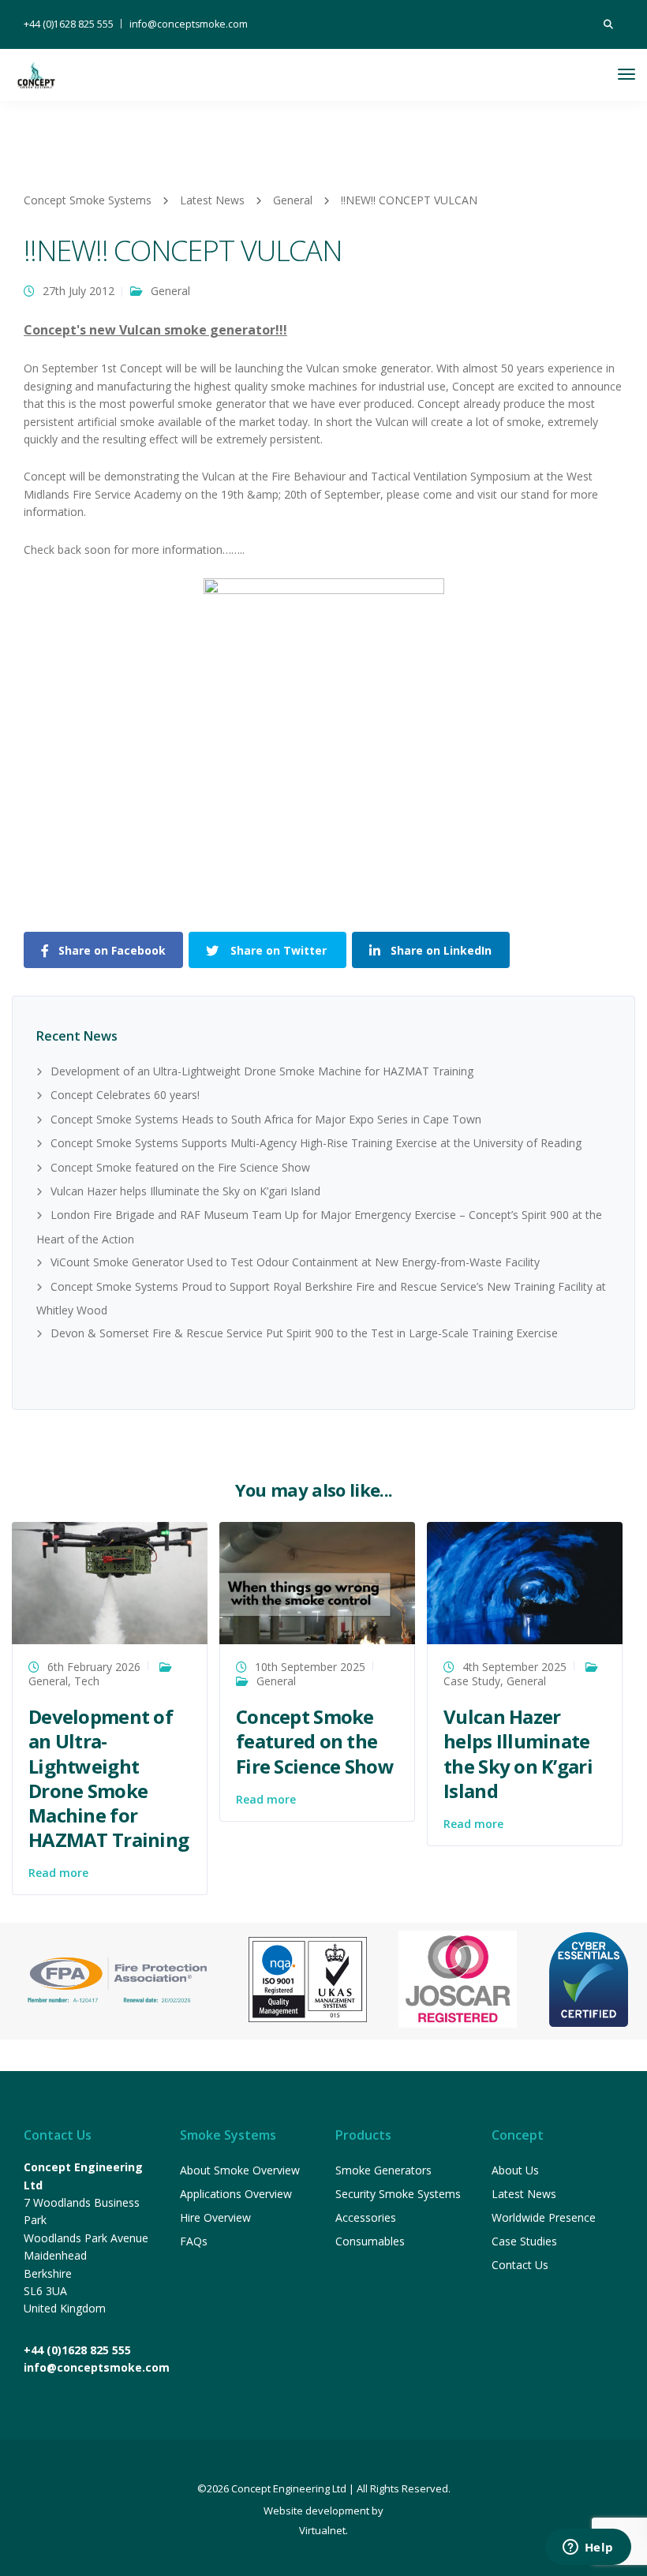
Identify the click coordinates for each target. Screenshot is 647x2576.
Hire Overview (215, 2217)
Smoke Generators (383, 2170)
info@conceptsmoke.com (189, 24)
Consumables (370, 2241)
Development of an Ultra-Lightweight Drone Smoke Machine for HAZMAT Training (262, 1071)
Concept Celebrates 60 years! (125, 1095)
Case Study (472, 1681)
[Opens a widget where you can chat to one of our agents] (588, 2548)
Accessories (366, 2217)
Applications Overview (236, 2194)
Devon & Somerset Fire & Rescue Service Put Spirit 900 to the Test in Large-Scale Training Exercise (304, 1333)
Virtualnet (322, 2530)
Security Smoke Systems (398, 2194)
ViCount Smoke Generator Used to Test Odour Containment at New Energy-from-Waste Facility (295, 1262)
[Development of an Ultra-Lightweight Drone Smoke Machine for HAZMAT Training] (110, 1581)
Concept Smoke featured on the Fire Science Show (180, 1167)
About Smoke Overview (240, 2170)
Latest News (524, 2194)
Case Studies (524, 2241)
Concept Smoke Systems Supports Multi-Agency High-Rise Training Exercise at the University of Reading (316, 1143)
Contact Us (520, 2265)
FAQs (194, 2241)
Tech (87, 1681)
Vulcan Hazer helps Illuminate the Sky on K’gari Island (185, 1191)
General (170, 291)
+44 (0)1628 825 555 (69, 24)
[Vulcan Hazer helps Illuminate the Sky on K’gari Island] (525, 1581)
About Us (515, 2170)
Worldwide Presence (544, 2217)
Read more (58, 1873)
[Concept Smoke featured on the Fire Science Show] (317, 1581)
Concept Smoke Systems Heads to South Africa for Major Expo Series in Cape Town (266, 1119)
